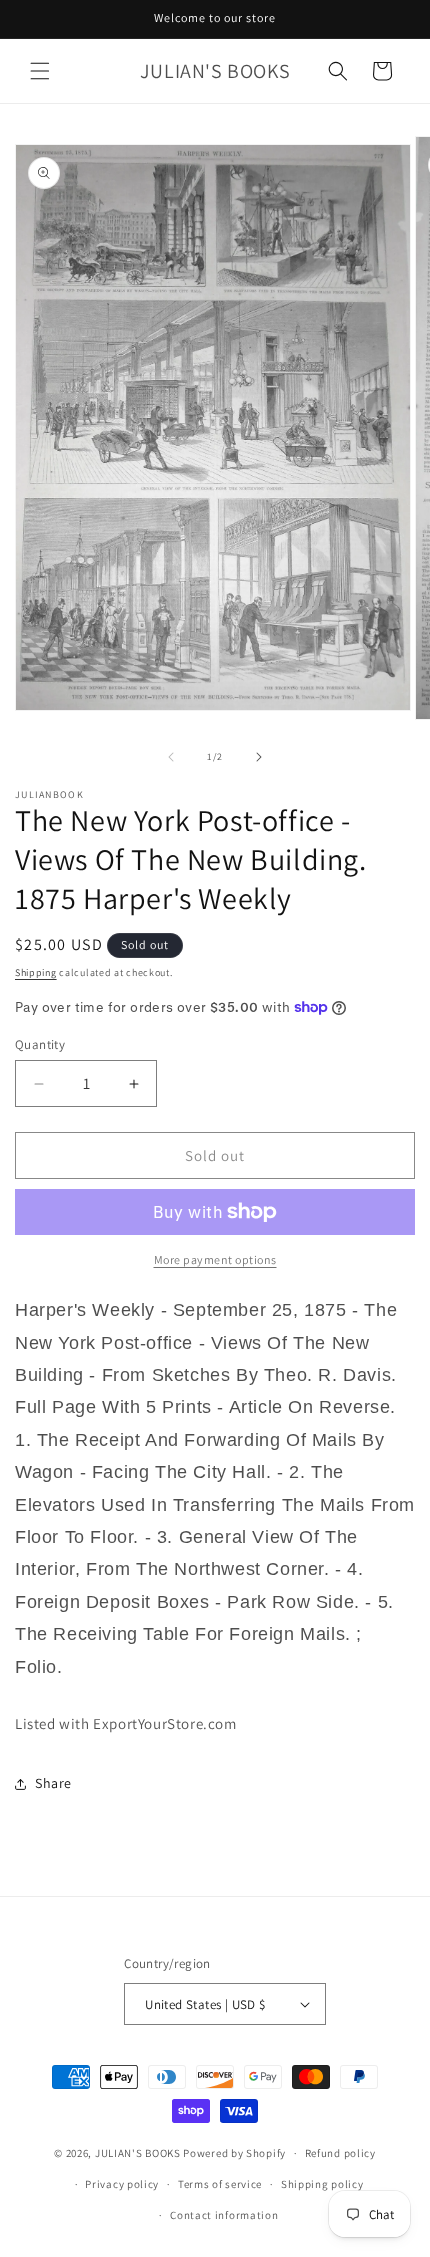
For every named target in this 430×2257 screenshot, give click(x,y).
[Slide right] (259, 757)
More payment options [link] (215, 1259)
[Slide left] (171, 757)
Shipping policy (322, 2184)
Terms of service (220, 2184)
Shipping (36, 972)
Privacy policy (122, 2184)
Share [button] (53, 1783)
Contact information (224, 2215)
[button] (40, 71)
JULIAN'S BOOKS (138, 2153)
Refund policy (340, 2153)
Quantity (40, 1044)
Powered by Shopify (234, 2153)
